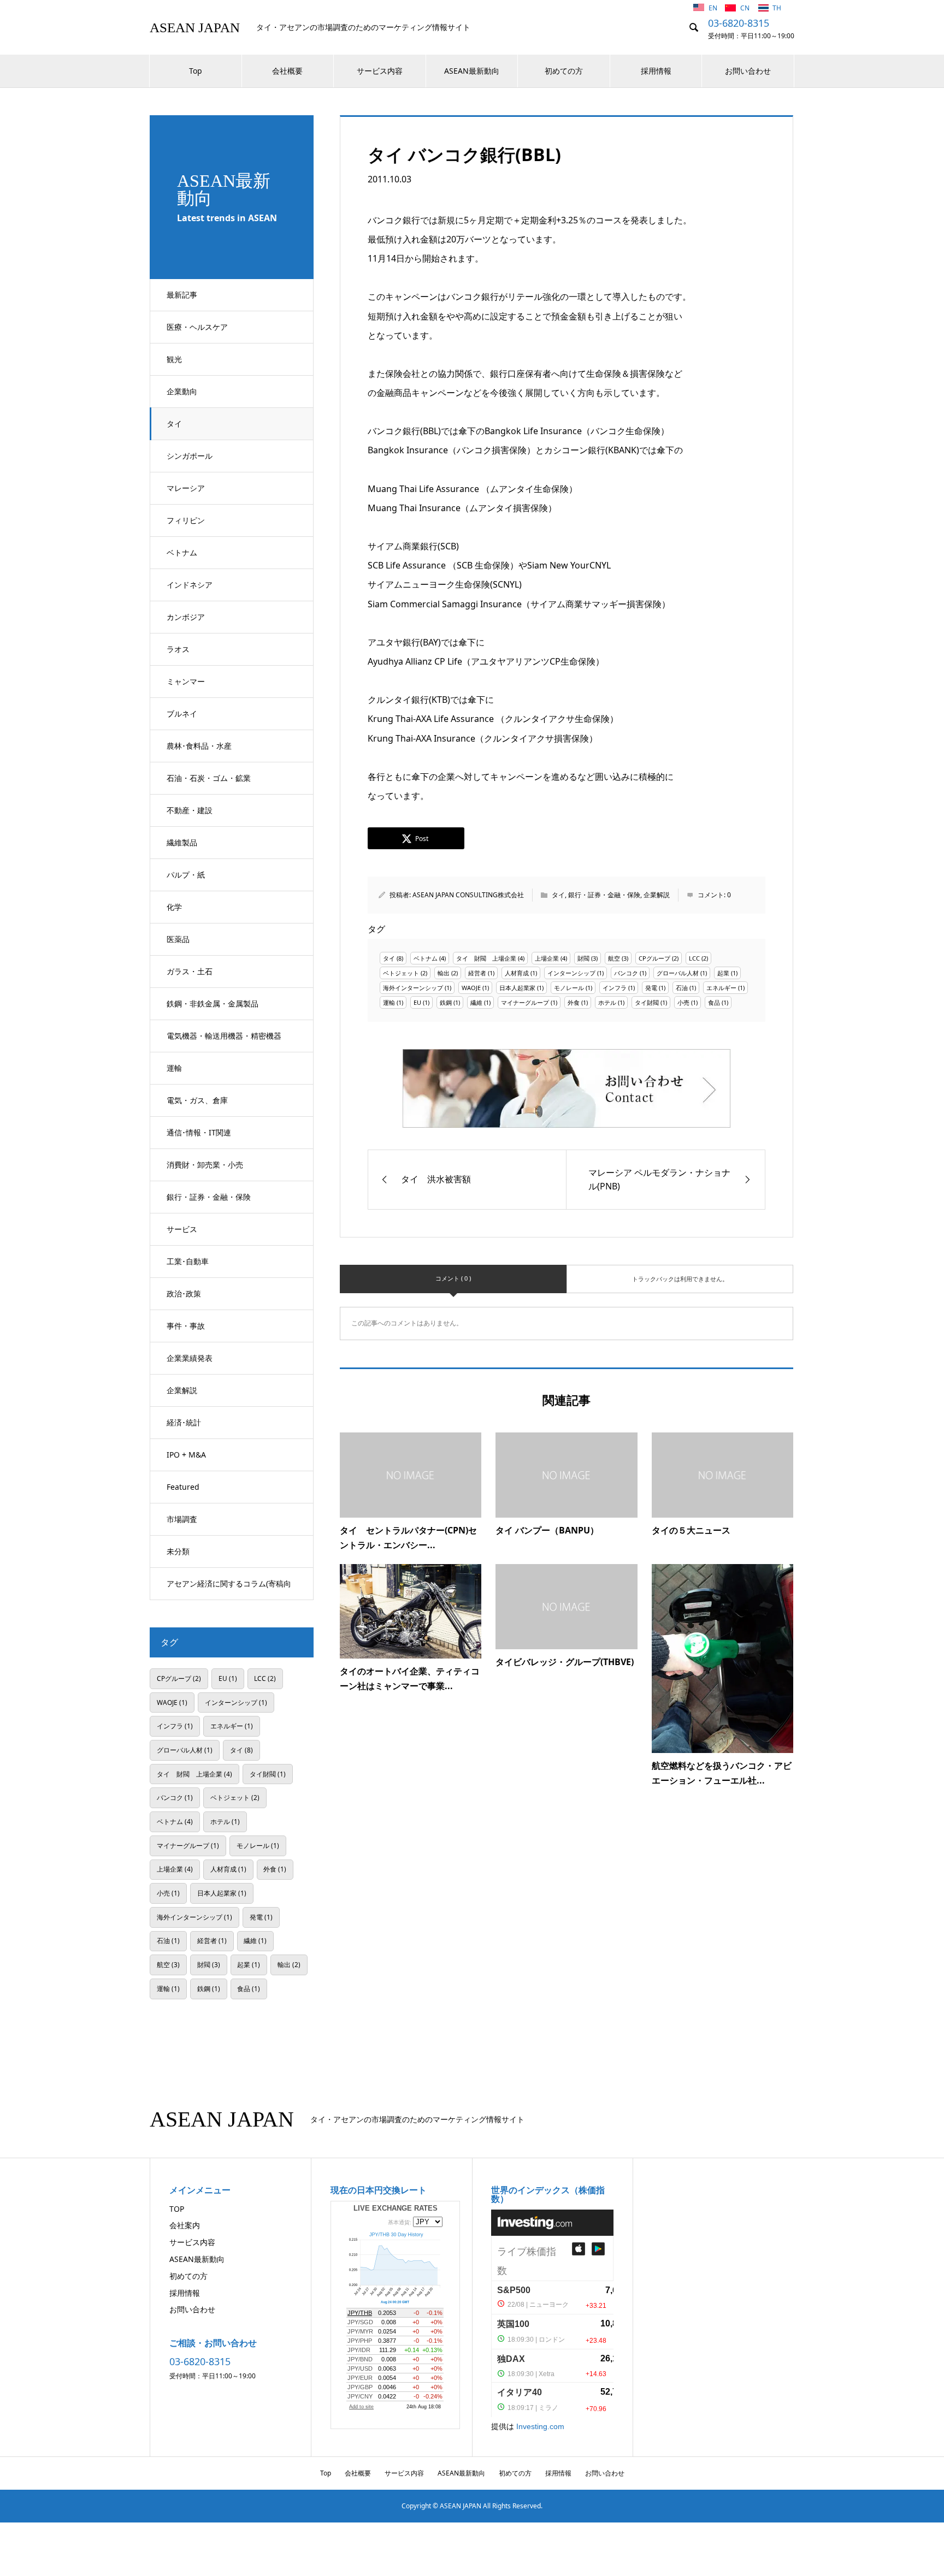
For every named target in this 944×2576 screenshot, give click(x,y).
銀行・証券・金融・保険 (209, 1197)
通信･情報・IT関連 (199, 1132)
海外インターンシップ (413, 988)
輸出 (444, 973)
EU (417, 1002)
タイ (174, 424)
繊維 (476, 1002)
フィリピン (186, 520)
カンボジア (186, 617)
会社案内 (185, 2225)
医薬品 (178, 939)
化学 (174, 907)
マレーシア (186, 488)
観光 (174, 359)
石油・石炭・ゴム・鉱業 (209, 778)
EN (714, 8)
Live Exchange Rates (396, 2208)
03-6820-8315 (739, 23)
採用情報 (656, 71)
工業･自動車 (188, 1261)
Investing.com (540, 2426)
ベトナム (182, 552)
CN (746, 8)
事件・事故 (186, 1326)
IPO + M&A (186, 1455)
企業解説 (182, 1390)
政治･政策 (184, 1293)
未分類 (178, 1551)
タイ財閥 (647, 1002)
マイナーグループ (525, 1002)
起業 (723, 973)
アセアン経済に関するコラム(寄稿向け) (229, 1589)
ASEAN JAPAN (195, 28)
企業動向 (182, 391)
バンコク (626, 973)
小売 (683, 1002)
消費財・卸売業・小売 (205, 1165)
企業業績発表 (190, 1358)
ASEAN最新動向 (472, 71)
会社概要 (287, 71)
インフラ (615, 988)
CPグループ (654, 958)
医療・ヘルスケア (197, 327)
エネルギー (721, 988)
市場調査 (182, 1519)
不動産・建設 (190, 810)
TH (777, 8)
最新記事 (182, 295)
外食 (574, 1002)
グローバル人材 (678, 973)
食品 (714, 1002)
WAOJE (471, 988)
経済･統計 (184, 1422)
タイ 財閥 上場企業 (486, 958)
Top (196, 71)
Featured (183, 1487)
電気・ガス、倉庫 (197, 1100)
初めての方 (564, 71)
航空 (614, 958)
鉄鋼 (446, 1002)
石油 (682, 988)
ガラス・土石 (190, 971)
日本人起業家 (517, 988)
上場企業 (547, 958)
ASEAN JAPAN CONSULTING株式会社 (468, 895)
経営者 (477, 973)
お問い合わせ (748, 71)
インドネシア (190, 585)
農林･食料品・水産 (199, 746)
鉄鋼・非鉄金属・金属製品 (213, 1003)
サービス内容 (380, 71)
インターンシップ (571, 973)
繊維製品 (182, 842)
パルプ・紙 (186, 875)
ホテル (607, 1002)
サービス (182, 1229)
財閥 (583, 958)
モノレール (569, 988)
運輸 (174, 1068)
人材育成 (517, 973)
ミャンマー (186, 681)
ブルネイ (182, 713)
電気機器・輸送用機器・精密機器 (224, 1036)
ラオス (178, 649)
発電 (651, 988)
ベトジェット (401, 973)
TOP (177, 2209)
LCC (694, 958)
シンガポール (190, 456)
